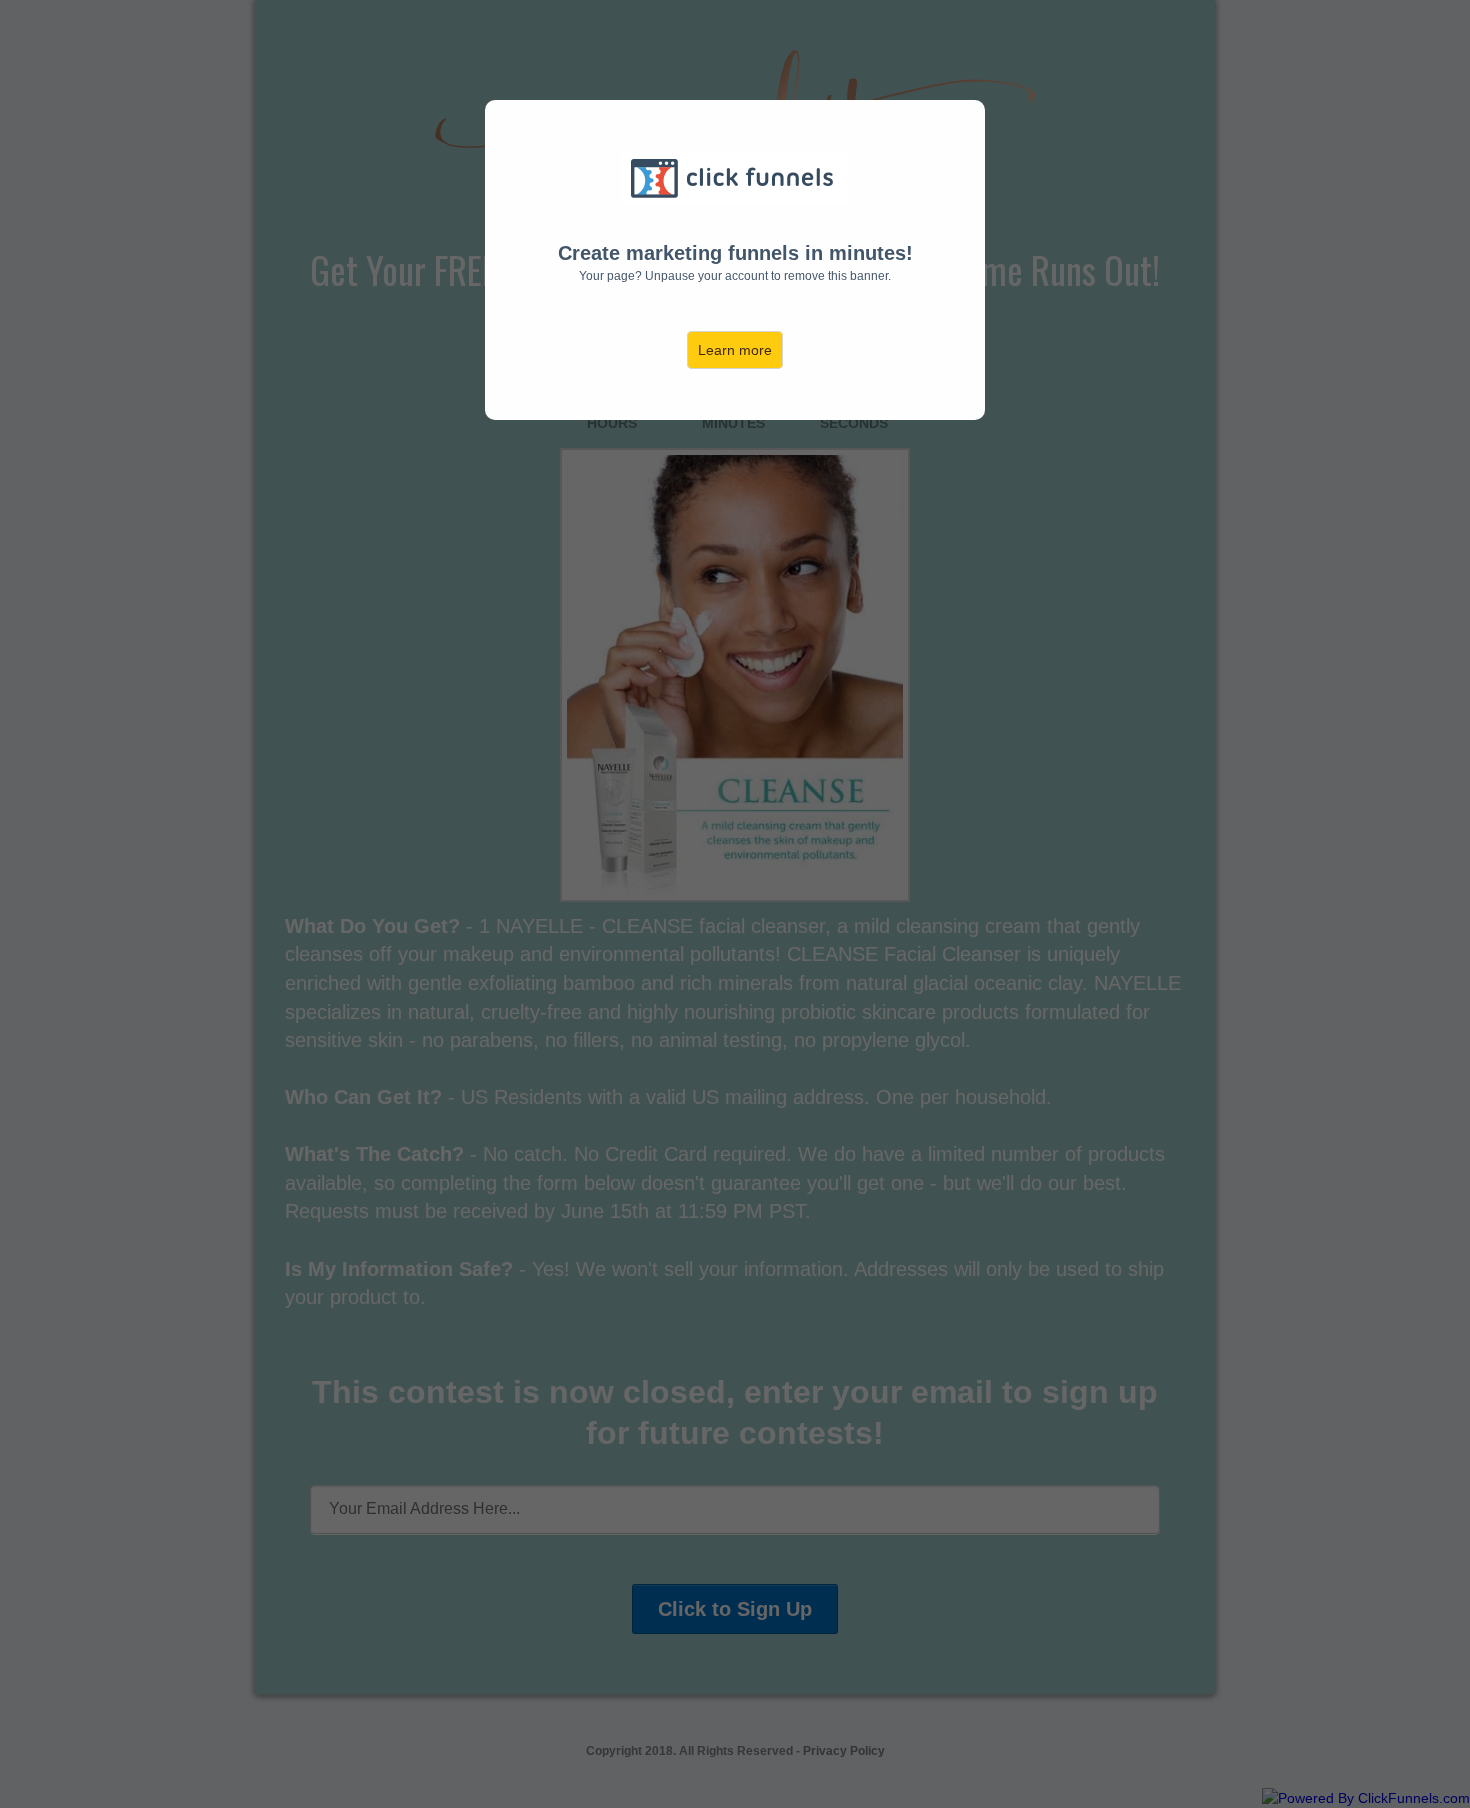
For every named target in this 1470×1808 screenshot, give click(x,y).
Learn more (735, 350)
